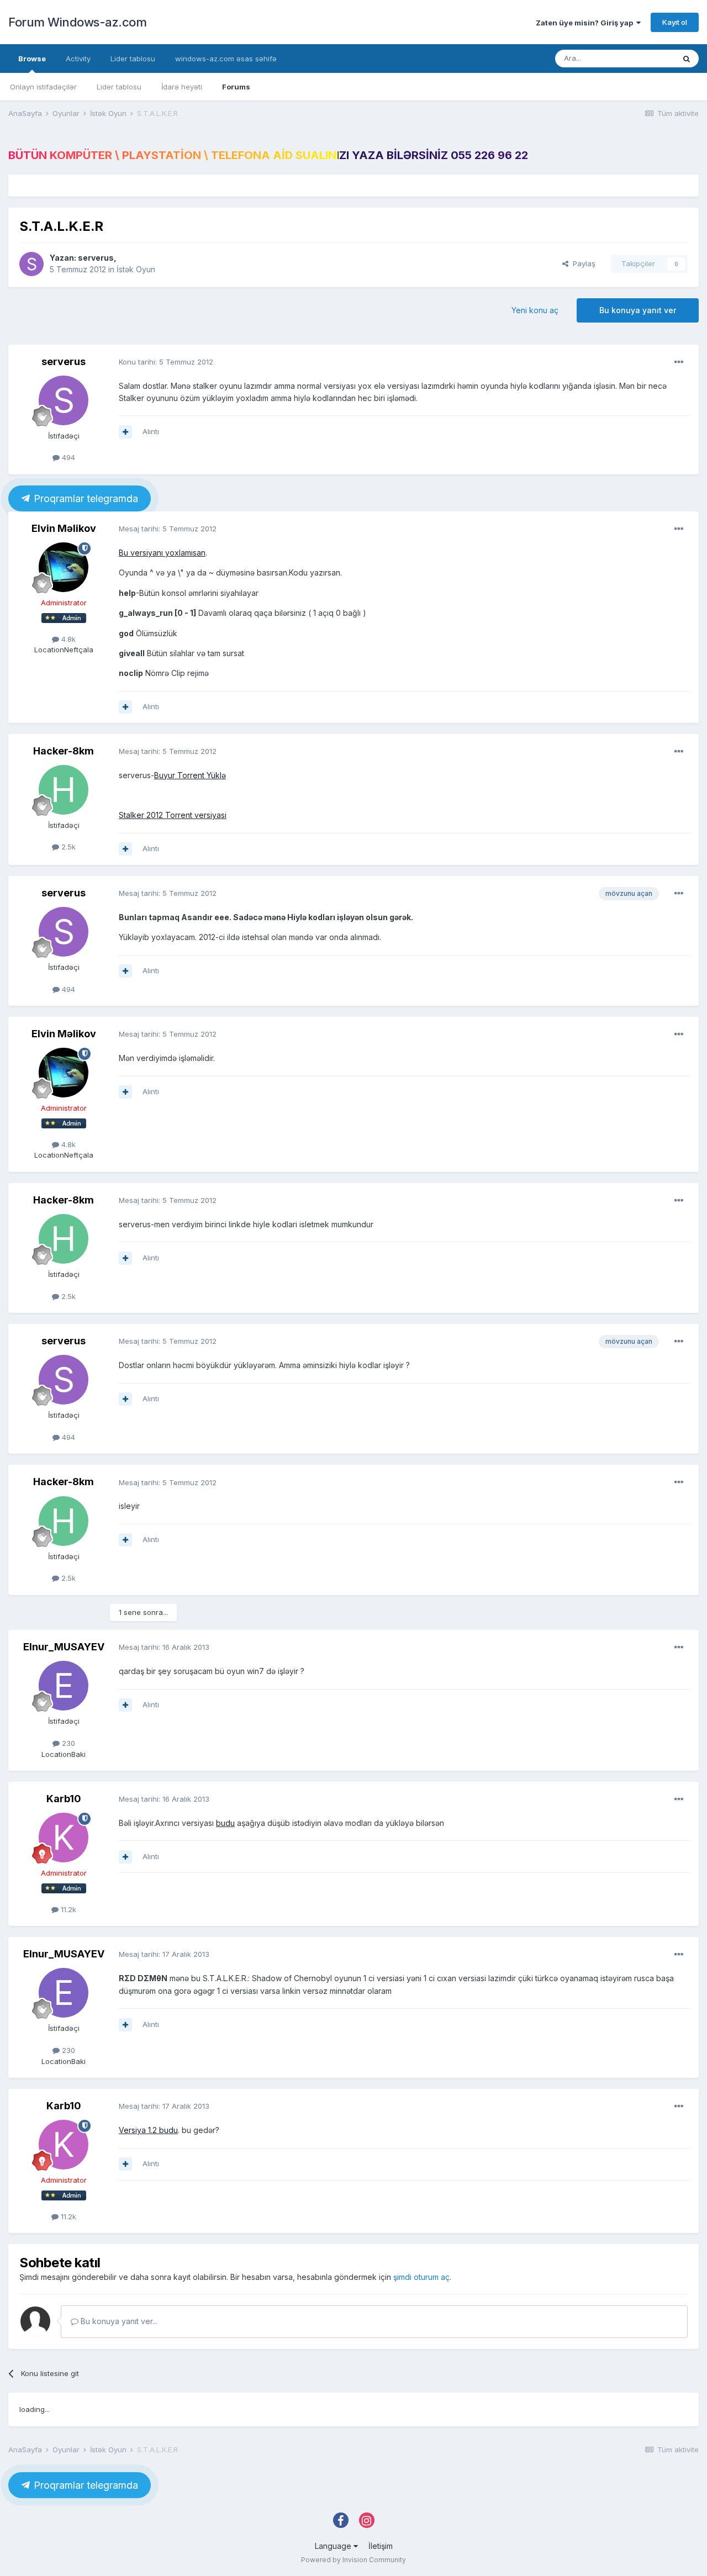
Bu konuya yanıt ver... (118, 2321)
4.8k (67, 639)
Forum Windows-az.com (77, 22)
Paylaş (582, 263)
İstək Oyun (136, 269)
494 (67, 457)
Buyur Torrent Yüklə (190, 775)
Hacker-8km (64, 751)
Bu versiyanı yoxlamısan (162, 553)
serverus (96, 258)
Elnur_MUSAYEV (64, 1647)
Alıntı (151, 431)
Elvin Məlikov (64, 528)
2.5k (67, 847)
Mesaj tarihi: (168, 529)
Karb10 (64, 1799)
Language (334, 2546)
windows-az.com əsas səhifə (226, 59)
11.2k (67, 1909)
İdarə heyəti (182, 87)
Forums (236, 87)
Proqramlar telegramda (85, 498)
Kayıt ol (675, 22)
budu (225, 1823)
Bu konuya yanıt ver (638, 310)
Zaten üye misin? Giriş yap (586, 23)
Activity (78, 59)
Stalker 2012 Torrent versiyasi (173, 815)
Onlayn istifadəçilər (43, 87)
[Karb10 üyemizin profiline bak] (64, 1838)
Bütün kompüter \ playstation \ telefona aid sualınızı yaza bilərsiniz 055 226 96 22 (268, 155)
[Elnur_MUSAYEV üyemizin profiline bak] (64, 1686)
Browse (32, 59)
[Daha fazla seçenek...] (679, 362)
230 (67, 1743)
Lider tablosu (119, 87)
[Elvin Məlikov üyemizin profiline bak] (64, 567)
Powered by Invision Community (353, 2560)
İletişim (381, 2546)
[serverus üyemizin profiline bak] (31, 264)
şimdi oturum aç (421, 2277)
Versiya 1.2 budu (148, 2130)
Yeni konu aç (535, 310)
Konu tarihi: (166, 362)
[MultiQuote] (125, 432)
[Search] (687, 59)
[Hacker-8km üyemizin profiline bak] (64, 790)
